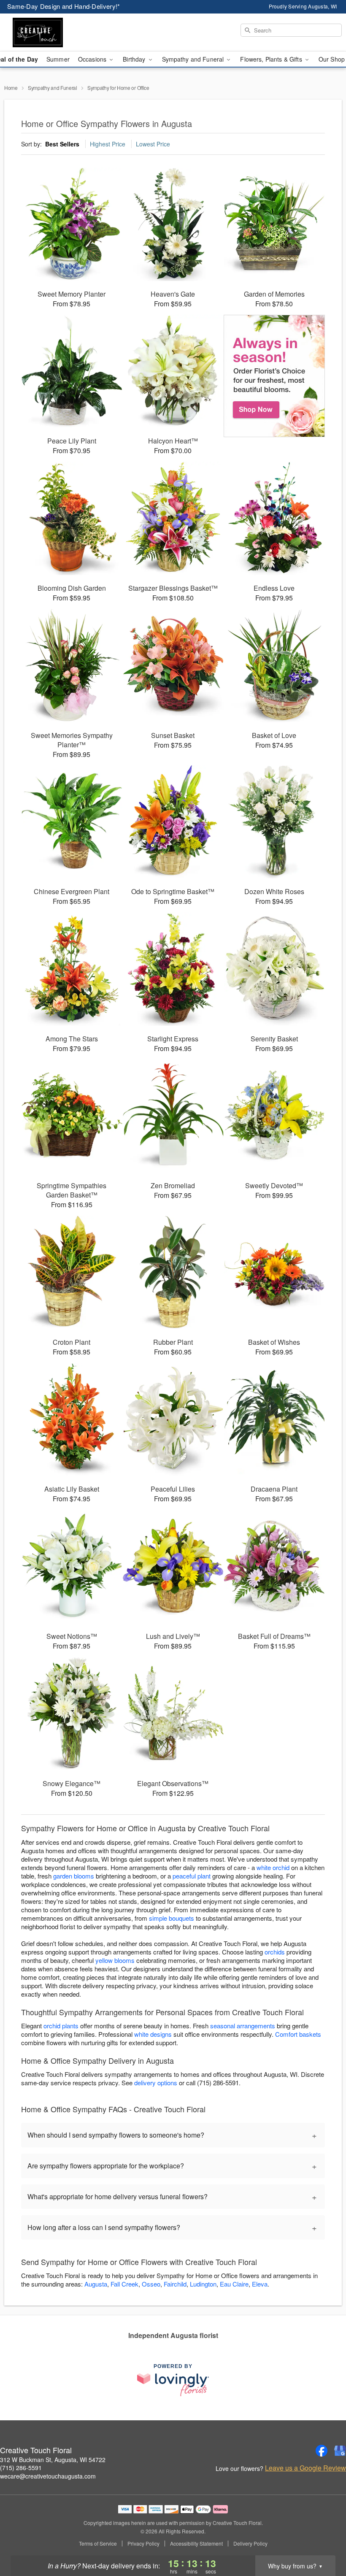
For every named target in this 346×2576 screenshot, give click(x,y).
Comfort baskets (298, 2034)
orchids (275, 1952)
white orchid (273, 1867)
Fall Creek (124, 2284)
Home (11, 88)
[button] (324, 2540)
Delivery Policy (250, 2544)
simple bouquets (172, 1918)
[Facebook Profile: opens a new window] (322, 2451)
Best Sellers (62, 144)
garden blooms (74, 1876)
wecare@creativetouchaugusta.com (48, 2476)
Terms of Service (98, 2544)
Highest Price (108, 144)
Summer (58, 59)
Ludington (203, 2284)
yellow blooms (115, 1960)
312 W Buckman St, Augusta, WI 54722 (53, 2460)
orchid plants (61, 2026)
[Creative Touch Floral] (59, 32)
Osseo (151, 2284)
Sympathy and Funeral (53, 88)
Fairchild (175, 2284)
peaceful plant (192, 1876)
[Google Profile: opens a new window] (340, 2451)
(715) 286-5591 (21, 2468)
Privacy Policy (143, 2544)
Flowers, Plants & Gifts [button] (272, 59)
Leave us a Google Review (305, 2468)
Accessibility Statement (196, 2544)
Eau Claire (234, 2284)
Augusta (96, 2284)
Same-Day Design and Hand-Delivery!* (64, 6)
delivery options (156, 2083)
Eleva (260, 2284)
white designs (153, 2034)
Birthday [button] (135, 59)
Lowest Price (153, 144)
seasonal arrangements (243, 2026)
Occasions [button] (93, 59)
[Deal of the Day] (274, 376)
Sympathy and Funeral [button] (194, 59)
